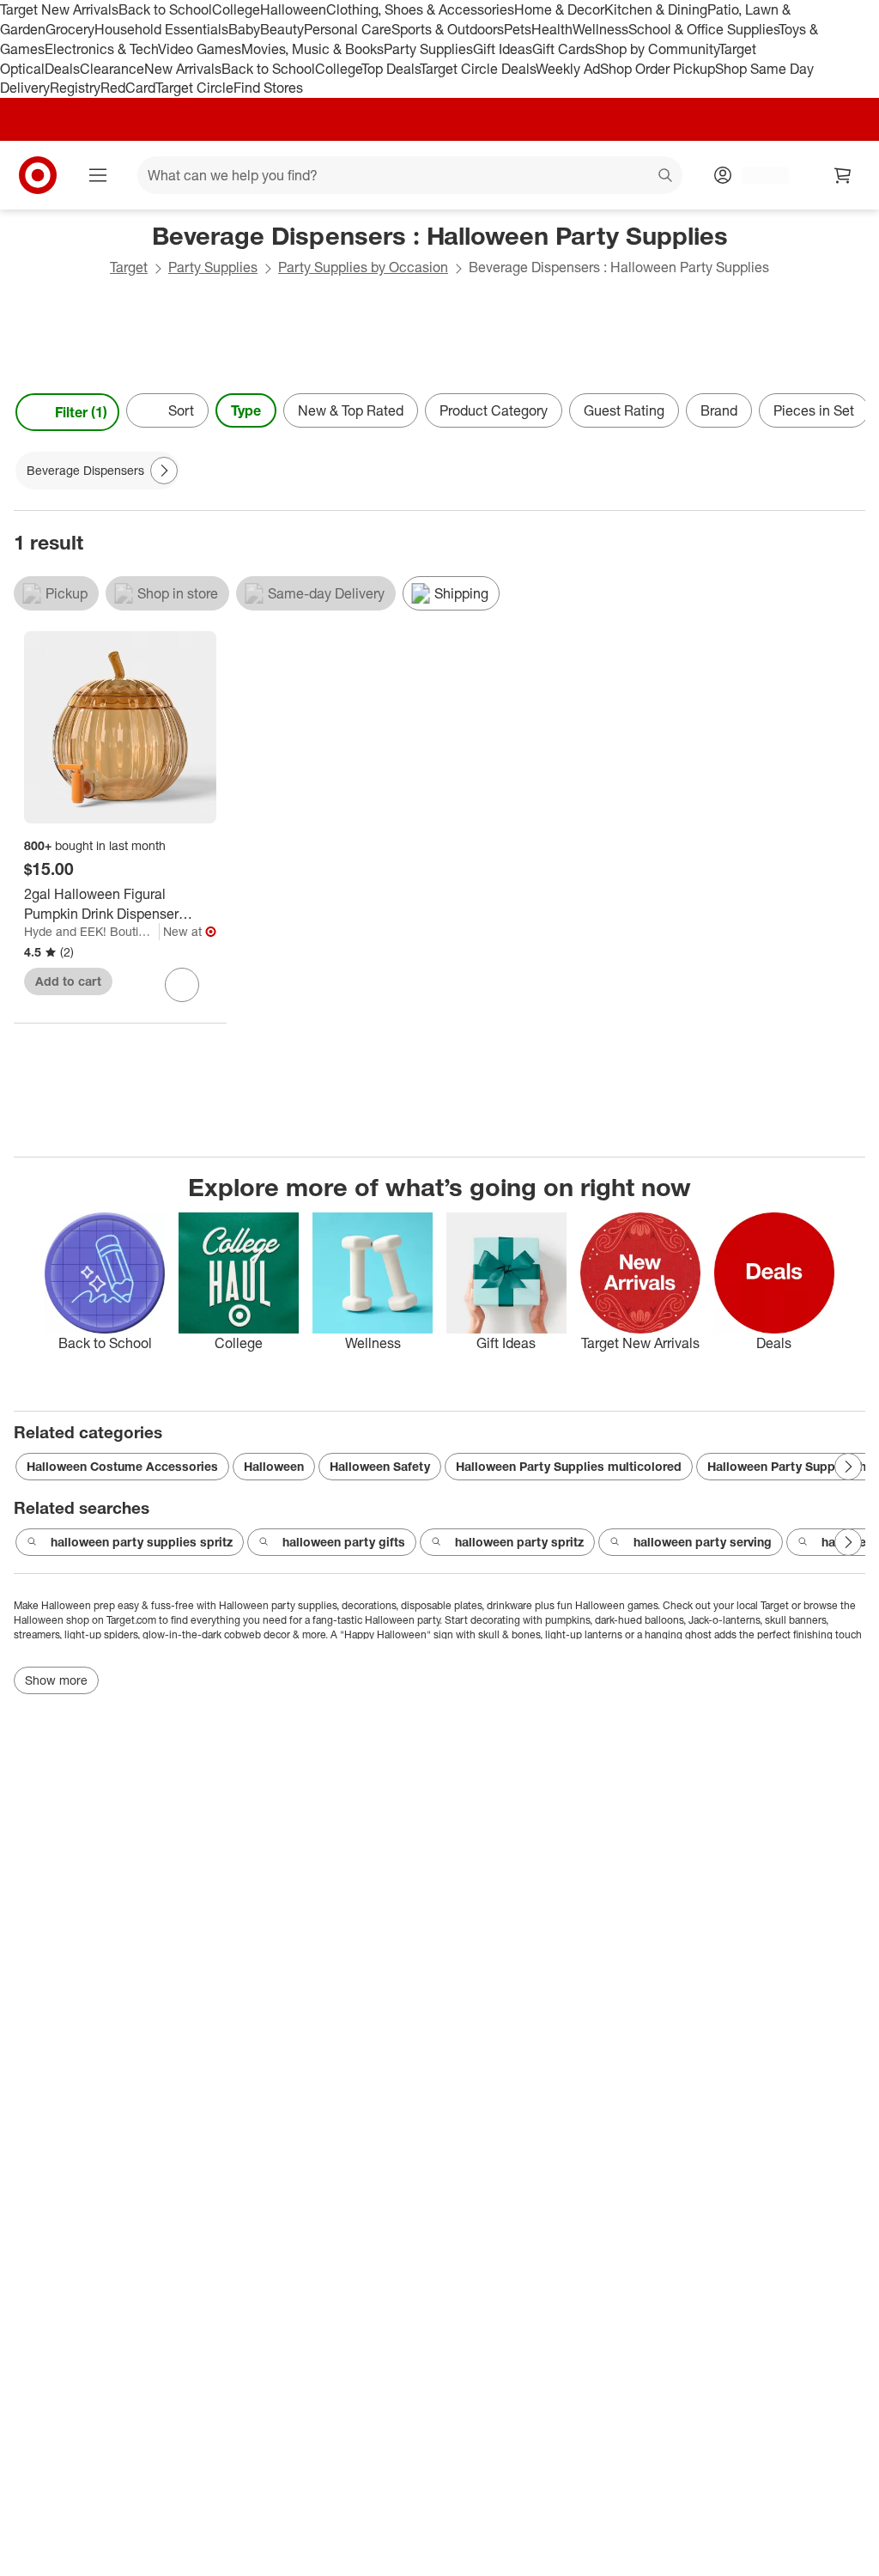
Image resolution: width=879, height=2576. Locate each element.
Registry (75, 88)
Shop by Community (657, 49)
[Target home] (38, 175)
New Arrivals (183, 69)
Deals (62, 69)
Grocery (70, 29)
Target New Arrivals (59, 9)
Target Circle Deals (478, 69)
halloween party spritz (519, 1542)
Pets (518, 29)
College (236, 9)
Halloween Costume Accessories (122, 1466)
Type (246, 410)
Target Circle (194, 88)
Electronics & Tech (101, 49)
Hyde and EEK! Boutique (91, 931)
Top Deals (391, 69)
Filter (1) (81, 412)
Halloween (293, 9)
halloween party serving (703, 1542)
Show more (56, 1680)
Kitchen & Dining (656, 9)
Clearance (112, 69)
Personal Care (348, 29)
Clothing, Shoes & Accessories (420, 9)
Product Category (494, 410)
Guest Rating (624, 410)
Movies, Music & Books (312, 49)
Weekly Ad (568, 69)
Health (552, 29)
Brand (719, 410)
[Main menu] (98, 175)
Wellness (600, 29)
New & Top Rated (351, 410)
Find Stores (268, 88)
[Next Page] (848, 412)
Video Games (200, 49)
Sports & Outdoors (448, 29)
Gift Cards (564, 49)
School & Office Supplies (703, 29)
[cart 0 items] (843, 175)
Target (129, 267)
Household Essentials (161, 29)
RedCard (128, 88)
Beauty (282, 29)
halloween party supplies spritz (142, 1542)
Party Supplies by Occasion (363, 267)
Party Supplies (428, 49)
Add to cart (68, 981)
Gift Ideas (503, 49)
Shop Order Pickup (658, 69)
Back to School (165, 9)
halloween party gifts (344, 1542)
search (666, 177)
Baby (244, 29)
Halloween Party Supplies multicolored (569, 1466)
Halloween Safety (380, 1466)
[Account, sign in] (757, 175)
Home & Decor (559, 9)
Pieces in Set (814, 410)
